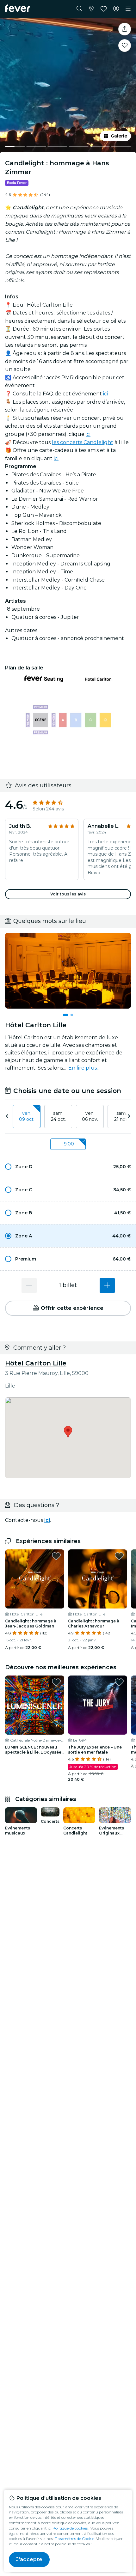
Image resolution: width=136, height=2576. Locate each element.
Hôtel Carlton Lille (36, 1363)
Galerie (119, 136)
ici (105, 394)
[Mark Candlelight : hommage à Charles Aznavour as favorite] (119, 1556)
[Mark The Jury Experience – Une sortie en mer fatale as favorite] (119, 1682)
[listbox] (68, 1117)
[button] (68, 1167)
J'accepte (29, 2559)
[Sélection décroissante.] (29, 1285)
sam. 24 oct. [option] (58, 1116)
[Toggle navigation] (128, 9)
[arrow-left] (7, 1117)
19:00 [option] (68, 1144)
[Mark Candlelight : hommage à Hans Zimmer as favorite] (125, 46)
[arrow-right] (129, 1117)
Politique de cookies (70, 2528)
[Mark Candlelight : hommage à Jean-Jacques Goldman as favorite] (56, 1556)
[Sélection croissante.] (107, 1285)
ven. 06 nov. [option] (90, 1116)
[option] (68, 1167)
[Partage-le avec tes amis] (125, 29)
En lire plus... (84, 1068)
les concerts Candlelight (83, 442)
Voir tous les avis (68, 894)
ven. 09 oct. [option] (27, 1116)
